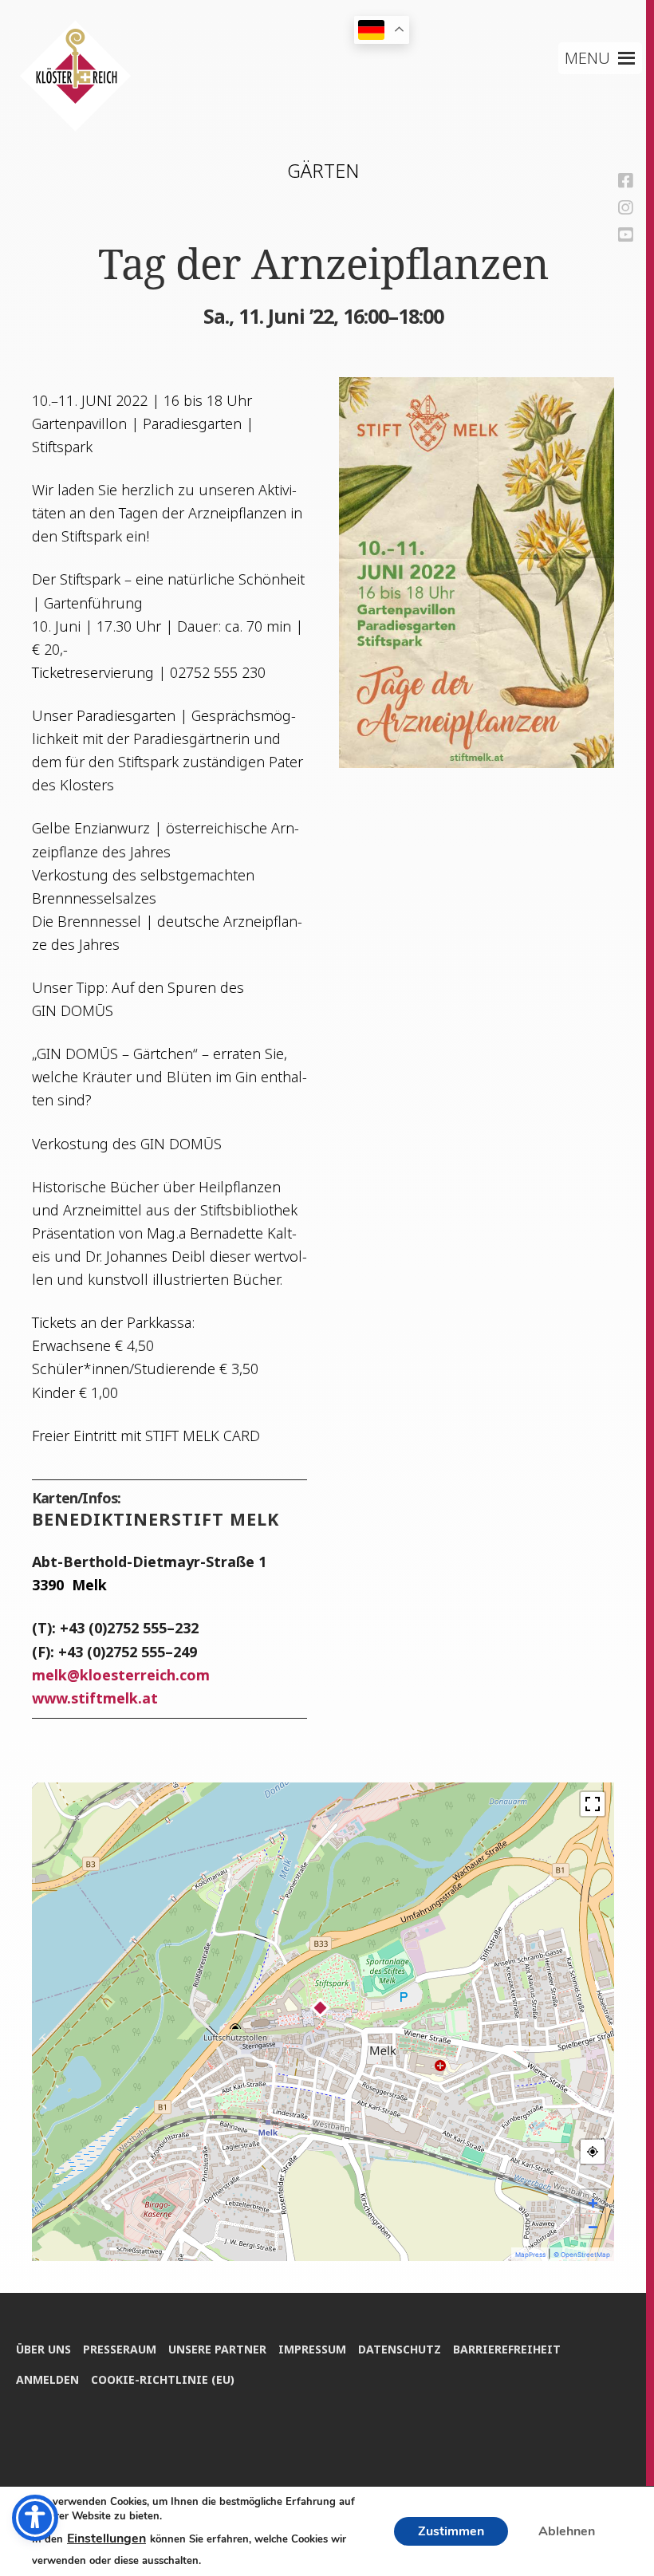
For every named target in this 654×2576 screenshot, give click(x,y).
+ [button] (593, 2202)
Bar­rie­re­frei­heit (507, 2349)
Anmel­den (47, 2379)
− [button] (593, 2226)
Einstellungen (106, 2539)
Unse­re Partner (217, 2349)
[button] (587, 58)
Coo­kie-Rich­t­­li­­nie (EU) (163, 2379)
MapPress (530, 2255)
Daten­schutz (400, 2349)
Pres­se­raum (120, 2349)
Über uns (43, 2349)
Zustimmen (451, 2531)
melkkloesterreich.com (121, 1675)
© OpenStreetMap (582, 2255)
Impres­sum (312, 2349)
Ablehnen (567, 2531)
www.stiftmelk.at (95, 1698)
